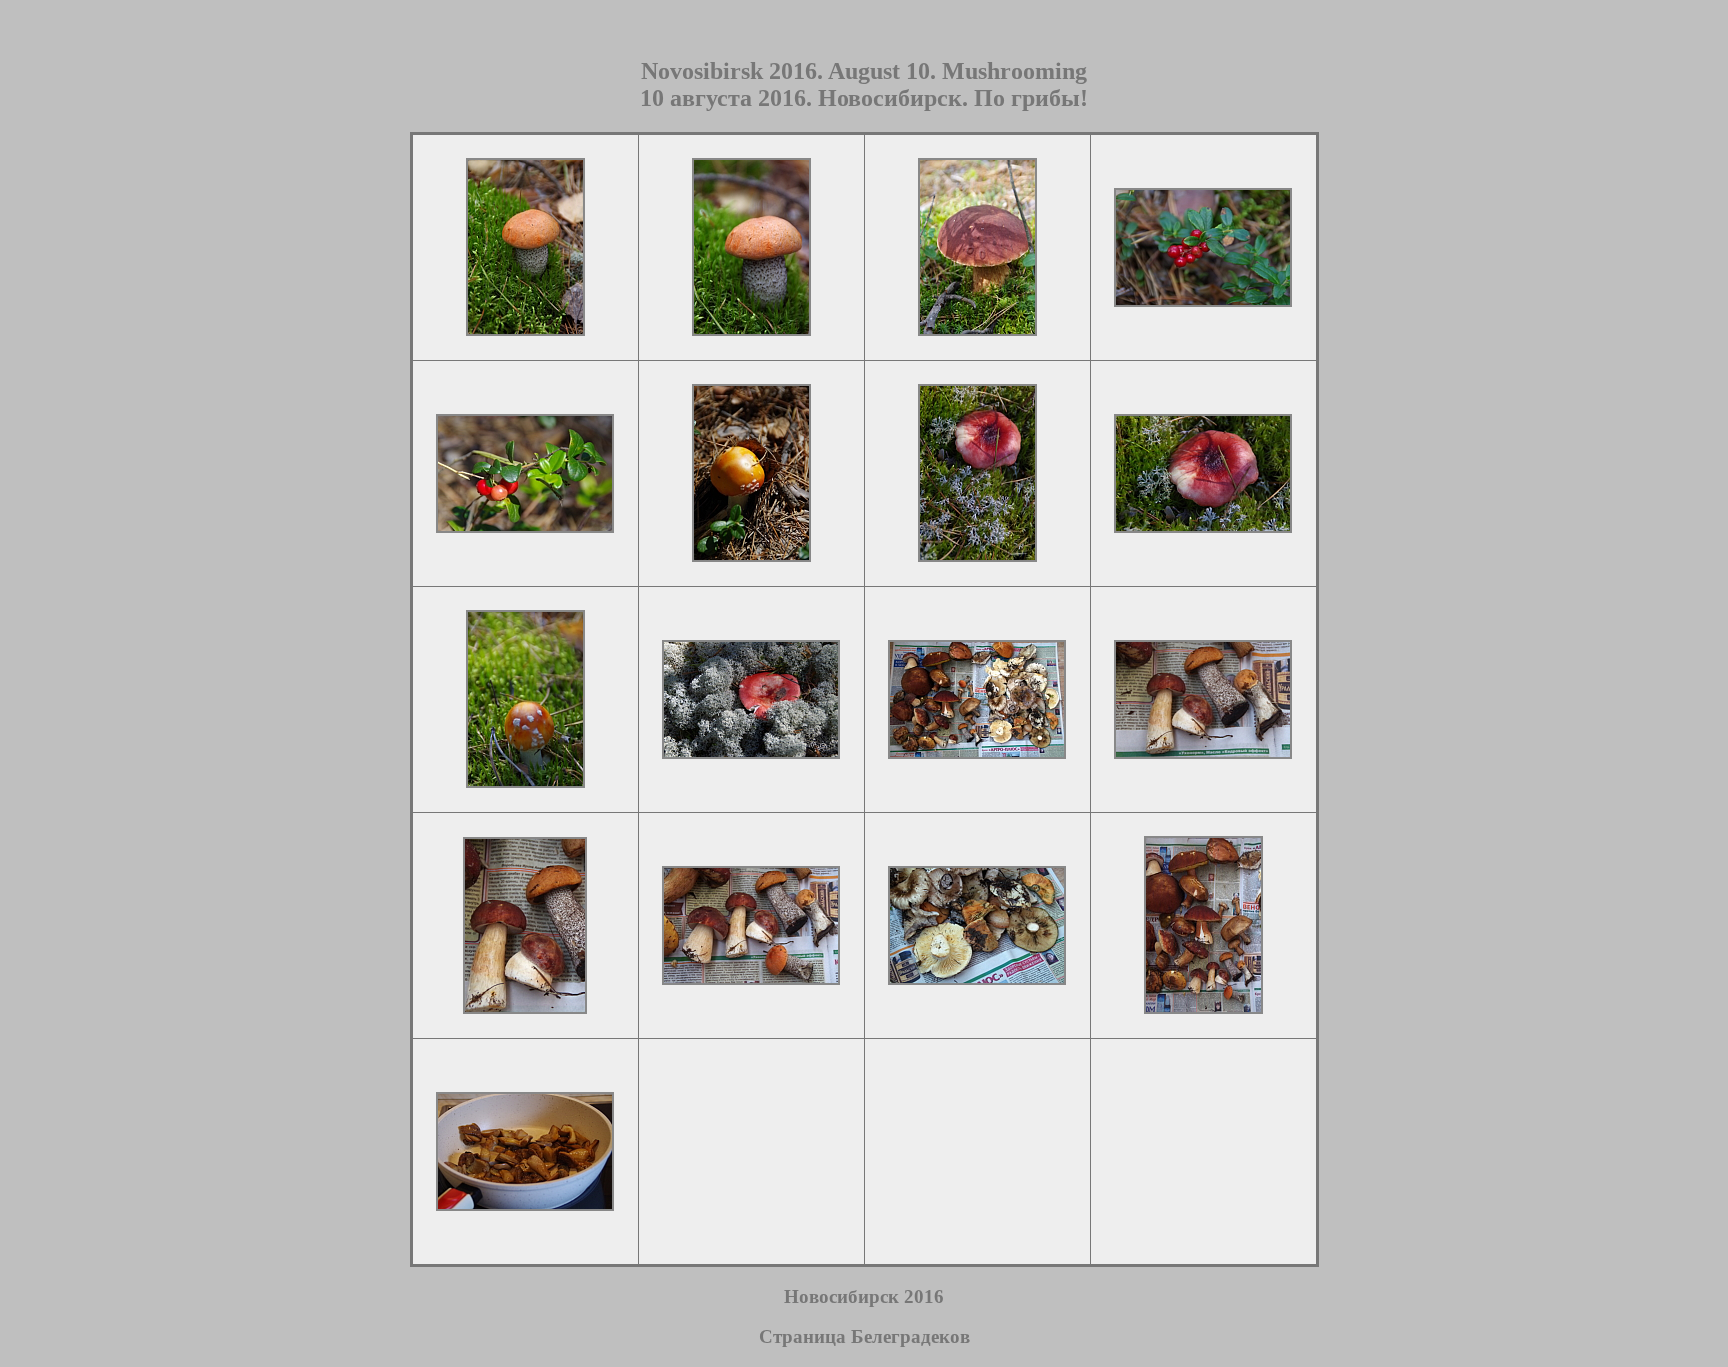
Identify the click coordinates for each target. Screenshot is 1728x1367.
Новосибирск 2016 (864, 1296)
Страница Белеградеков (864, 1336)
